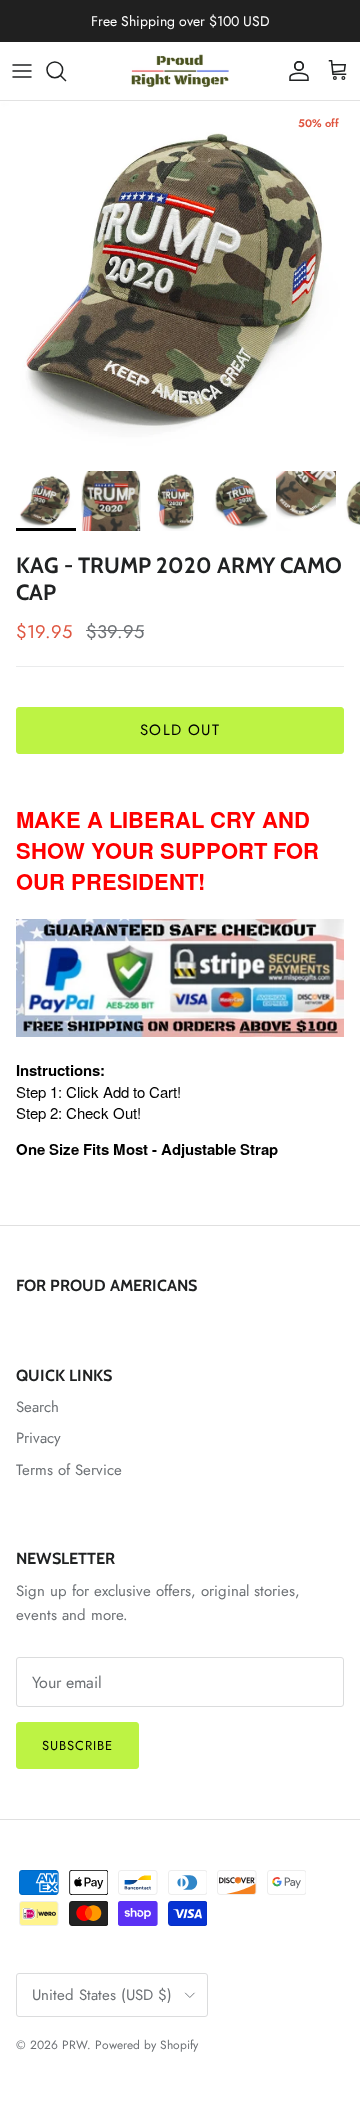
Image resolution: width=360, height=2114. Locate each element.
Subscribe (77, 1745)
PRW (74, 2045)
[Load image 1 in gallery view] (180, 281)
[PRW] (180, 71)
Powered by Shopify (146, 2045)
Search (37, 1407)
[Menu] (22, 71)
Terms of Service (69, 1470)
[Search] (66, 71)
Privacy (38, 1438)
